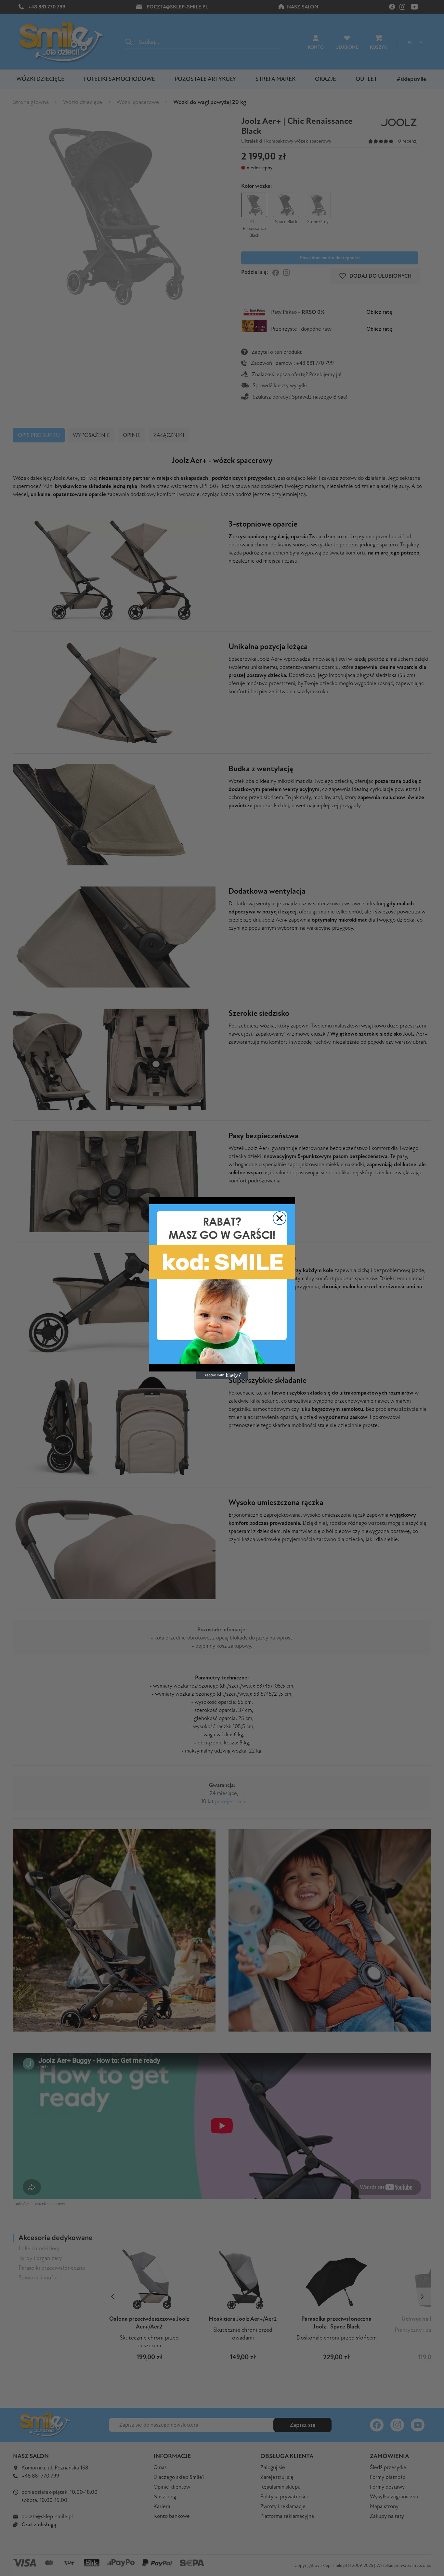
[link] (222, 1284)
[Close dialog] (280, 1218)
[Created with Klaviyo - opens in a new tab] (222, 1375)
